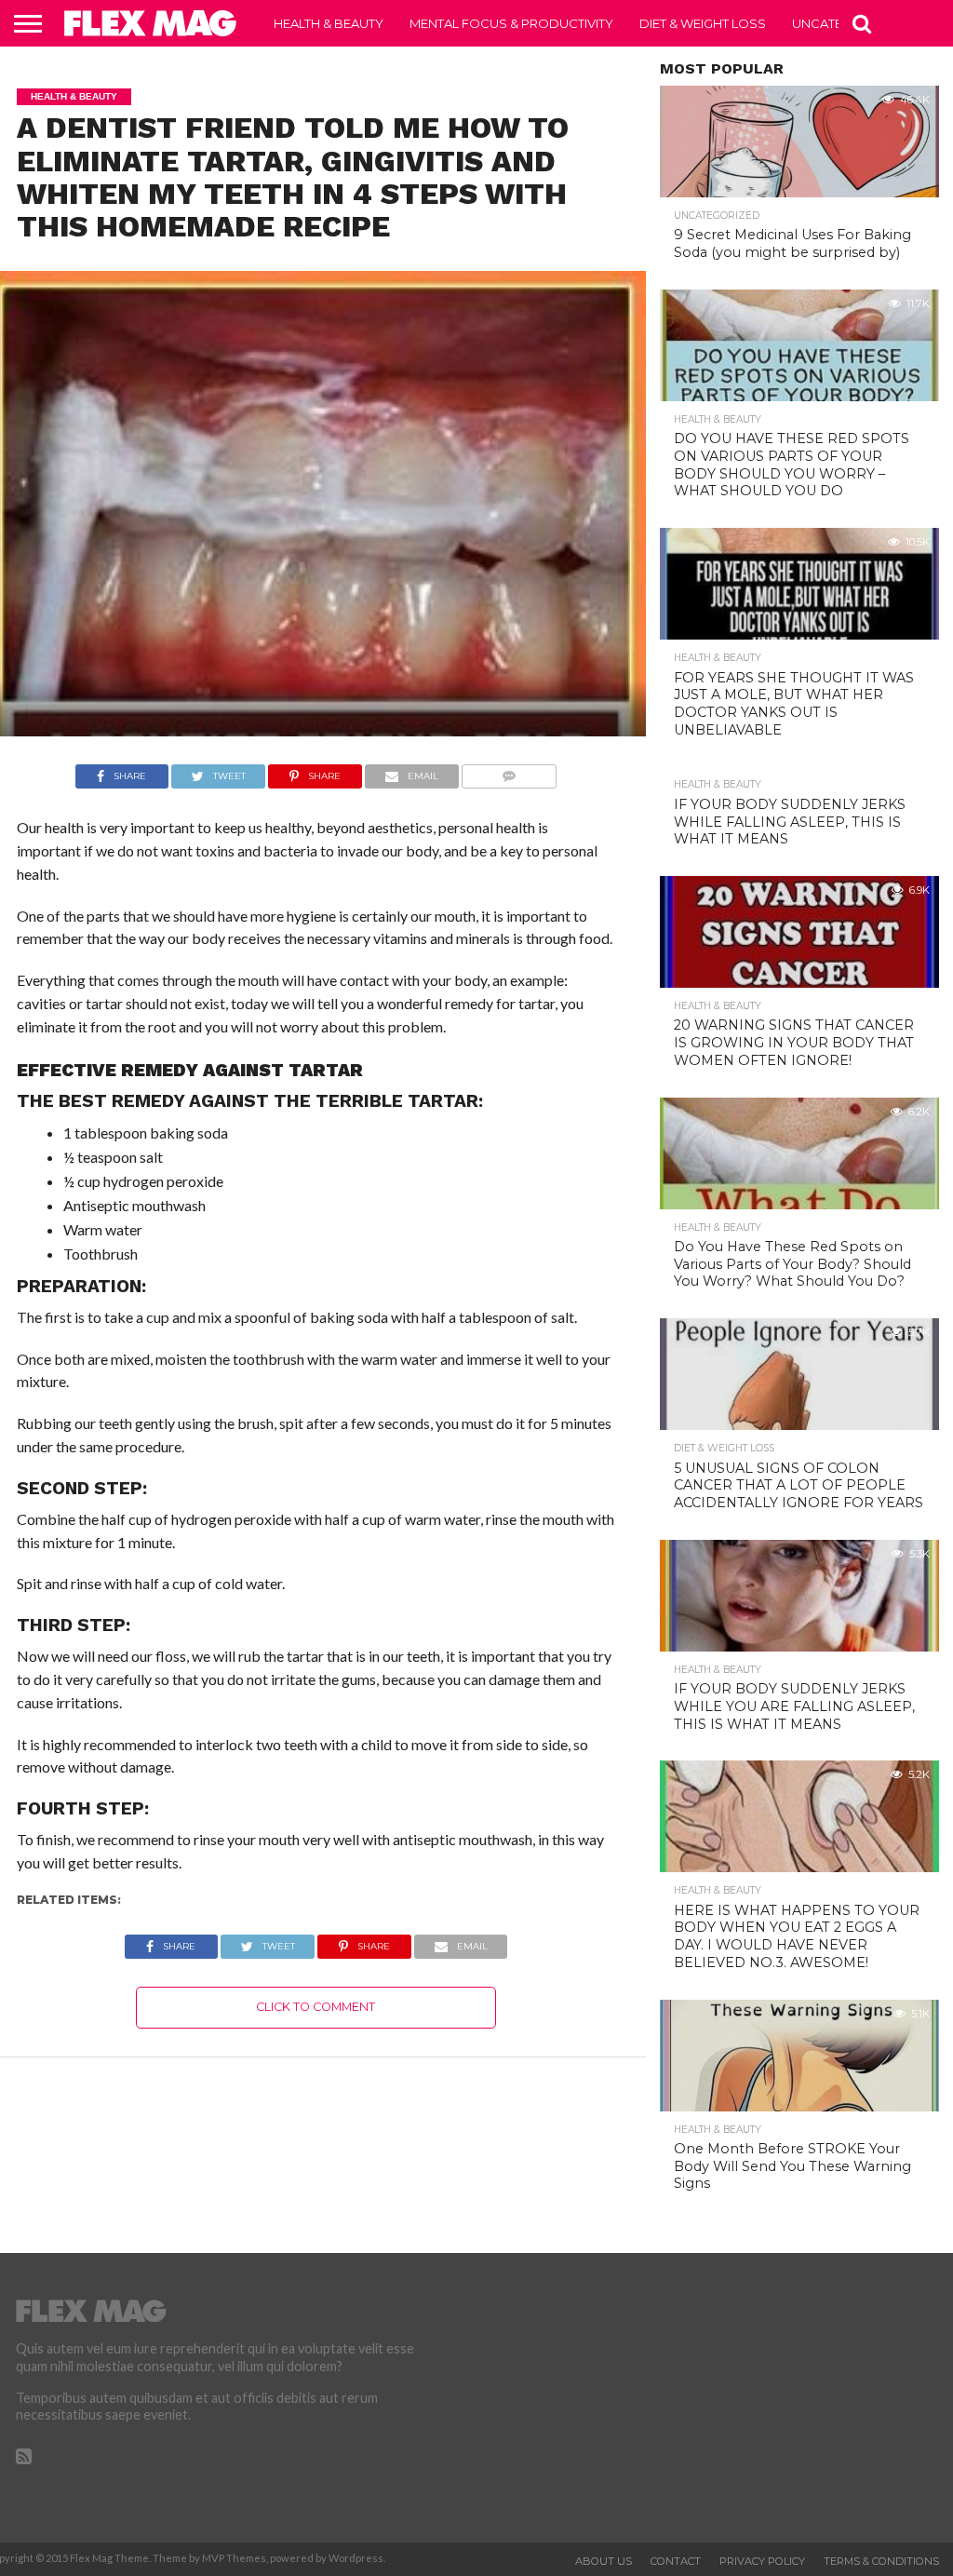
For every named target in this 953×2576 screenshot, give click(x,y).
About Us (604, 2561)
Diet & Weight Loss (703, 23)
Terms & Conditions (881, 2561)
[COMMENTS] (510, 771)
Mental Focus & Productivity (511, 23)
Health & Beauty (329, 23)
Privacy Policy (762, 2561)
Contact (676, 2561)
